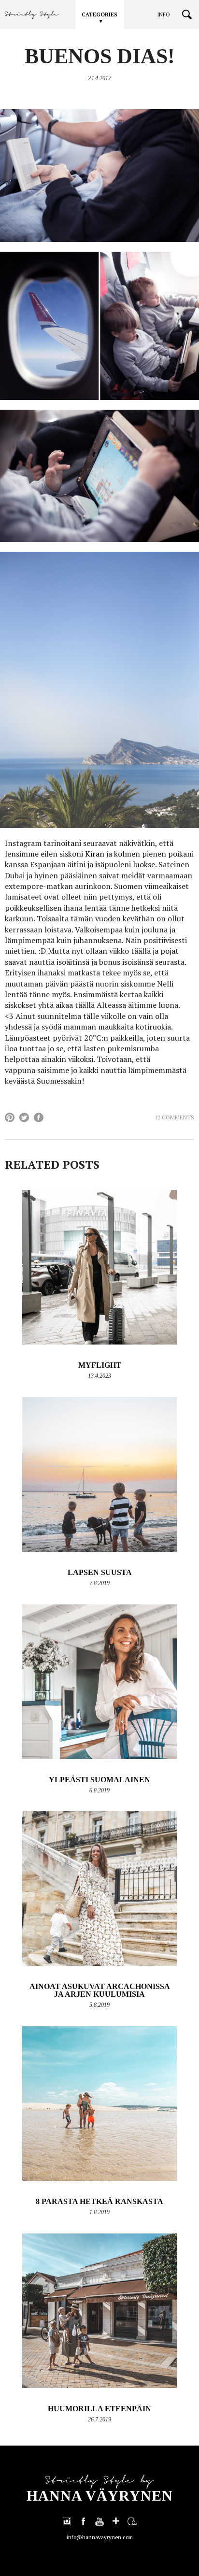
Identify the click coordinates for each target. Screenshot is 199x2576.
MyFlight (100, 1365)
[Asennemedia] (132, 2521)
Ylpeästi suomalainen (99, 1780)
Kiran (95, 854)
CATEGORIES (99, 14)
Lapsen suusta (100, 1572)
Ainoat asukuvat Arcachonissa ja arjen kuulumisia (100, 1990)
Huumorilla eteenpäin (99, 2409)
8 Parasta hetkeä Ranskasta (99, 2201)
